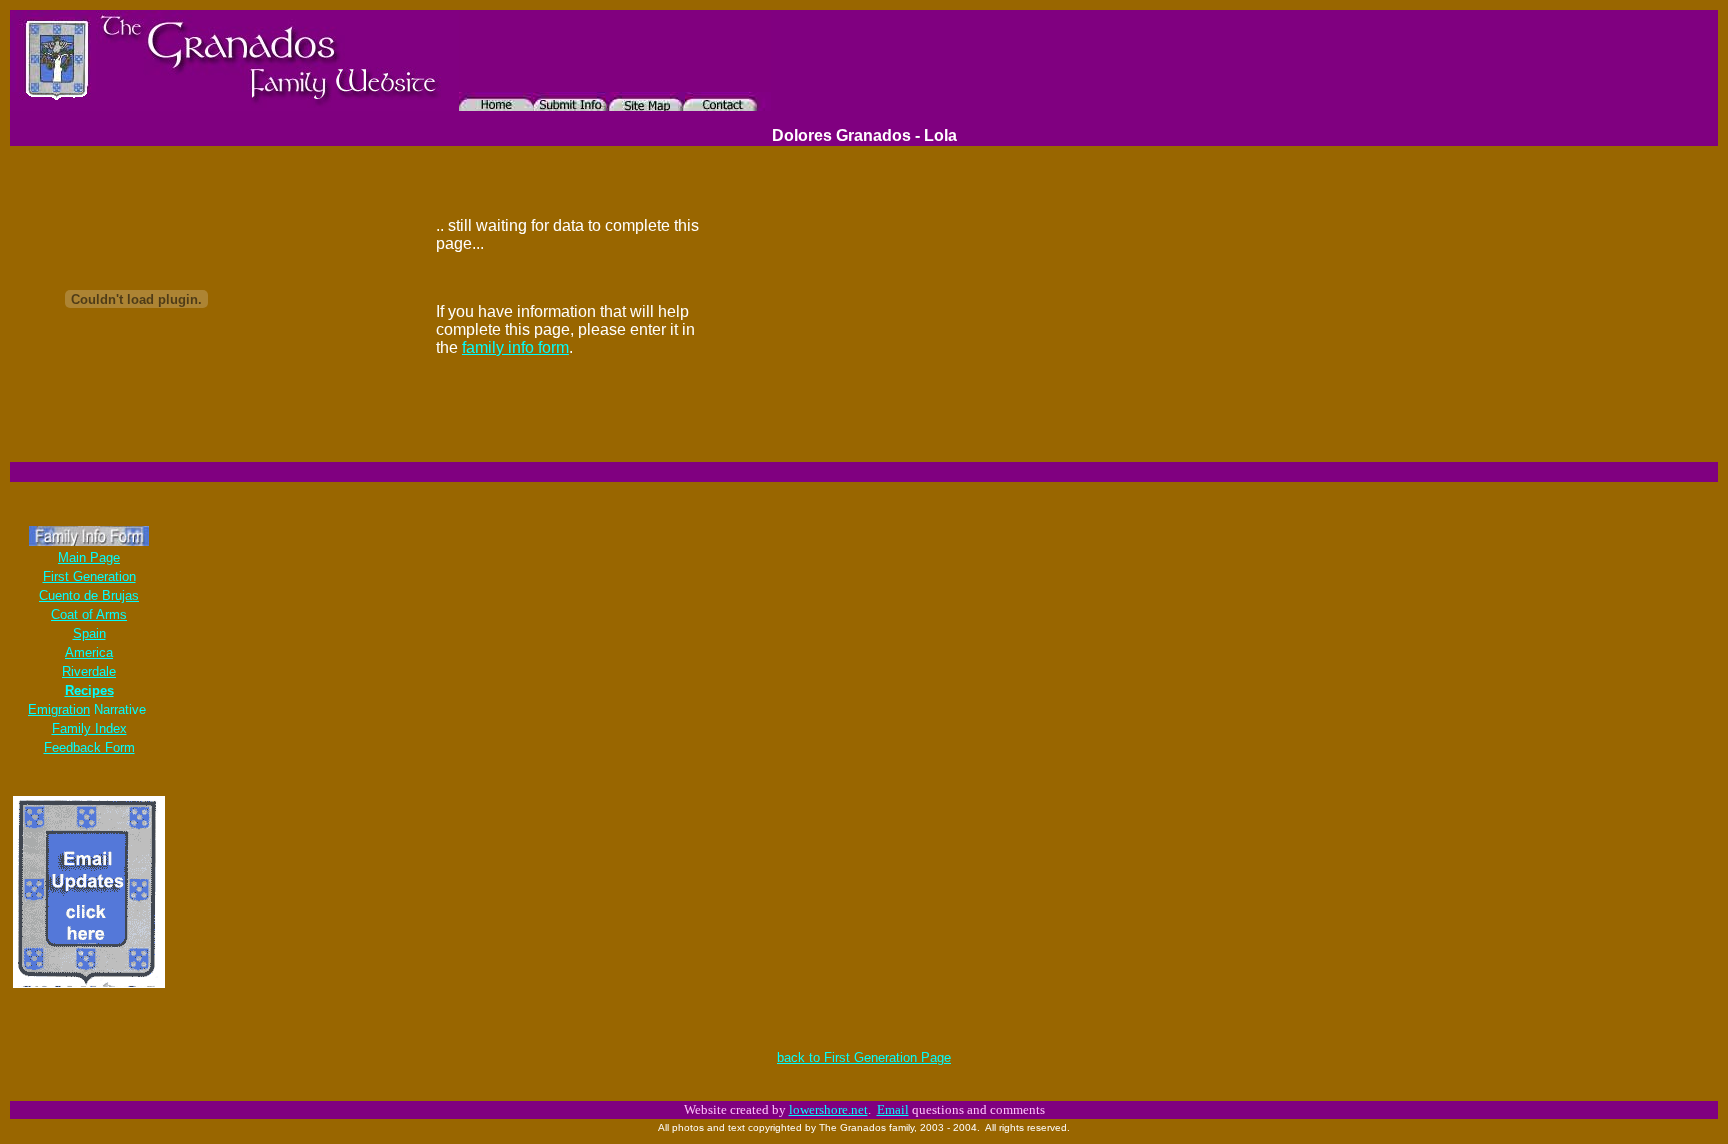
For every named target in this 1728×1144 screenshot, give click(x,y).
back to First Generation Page (864, 1057)
